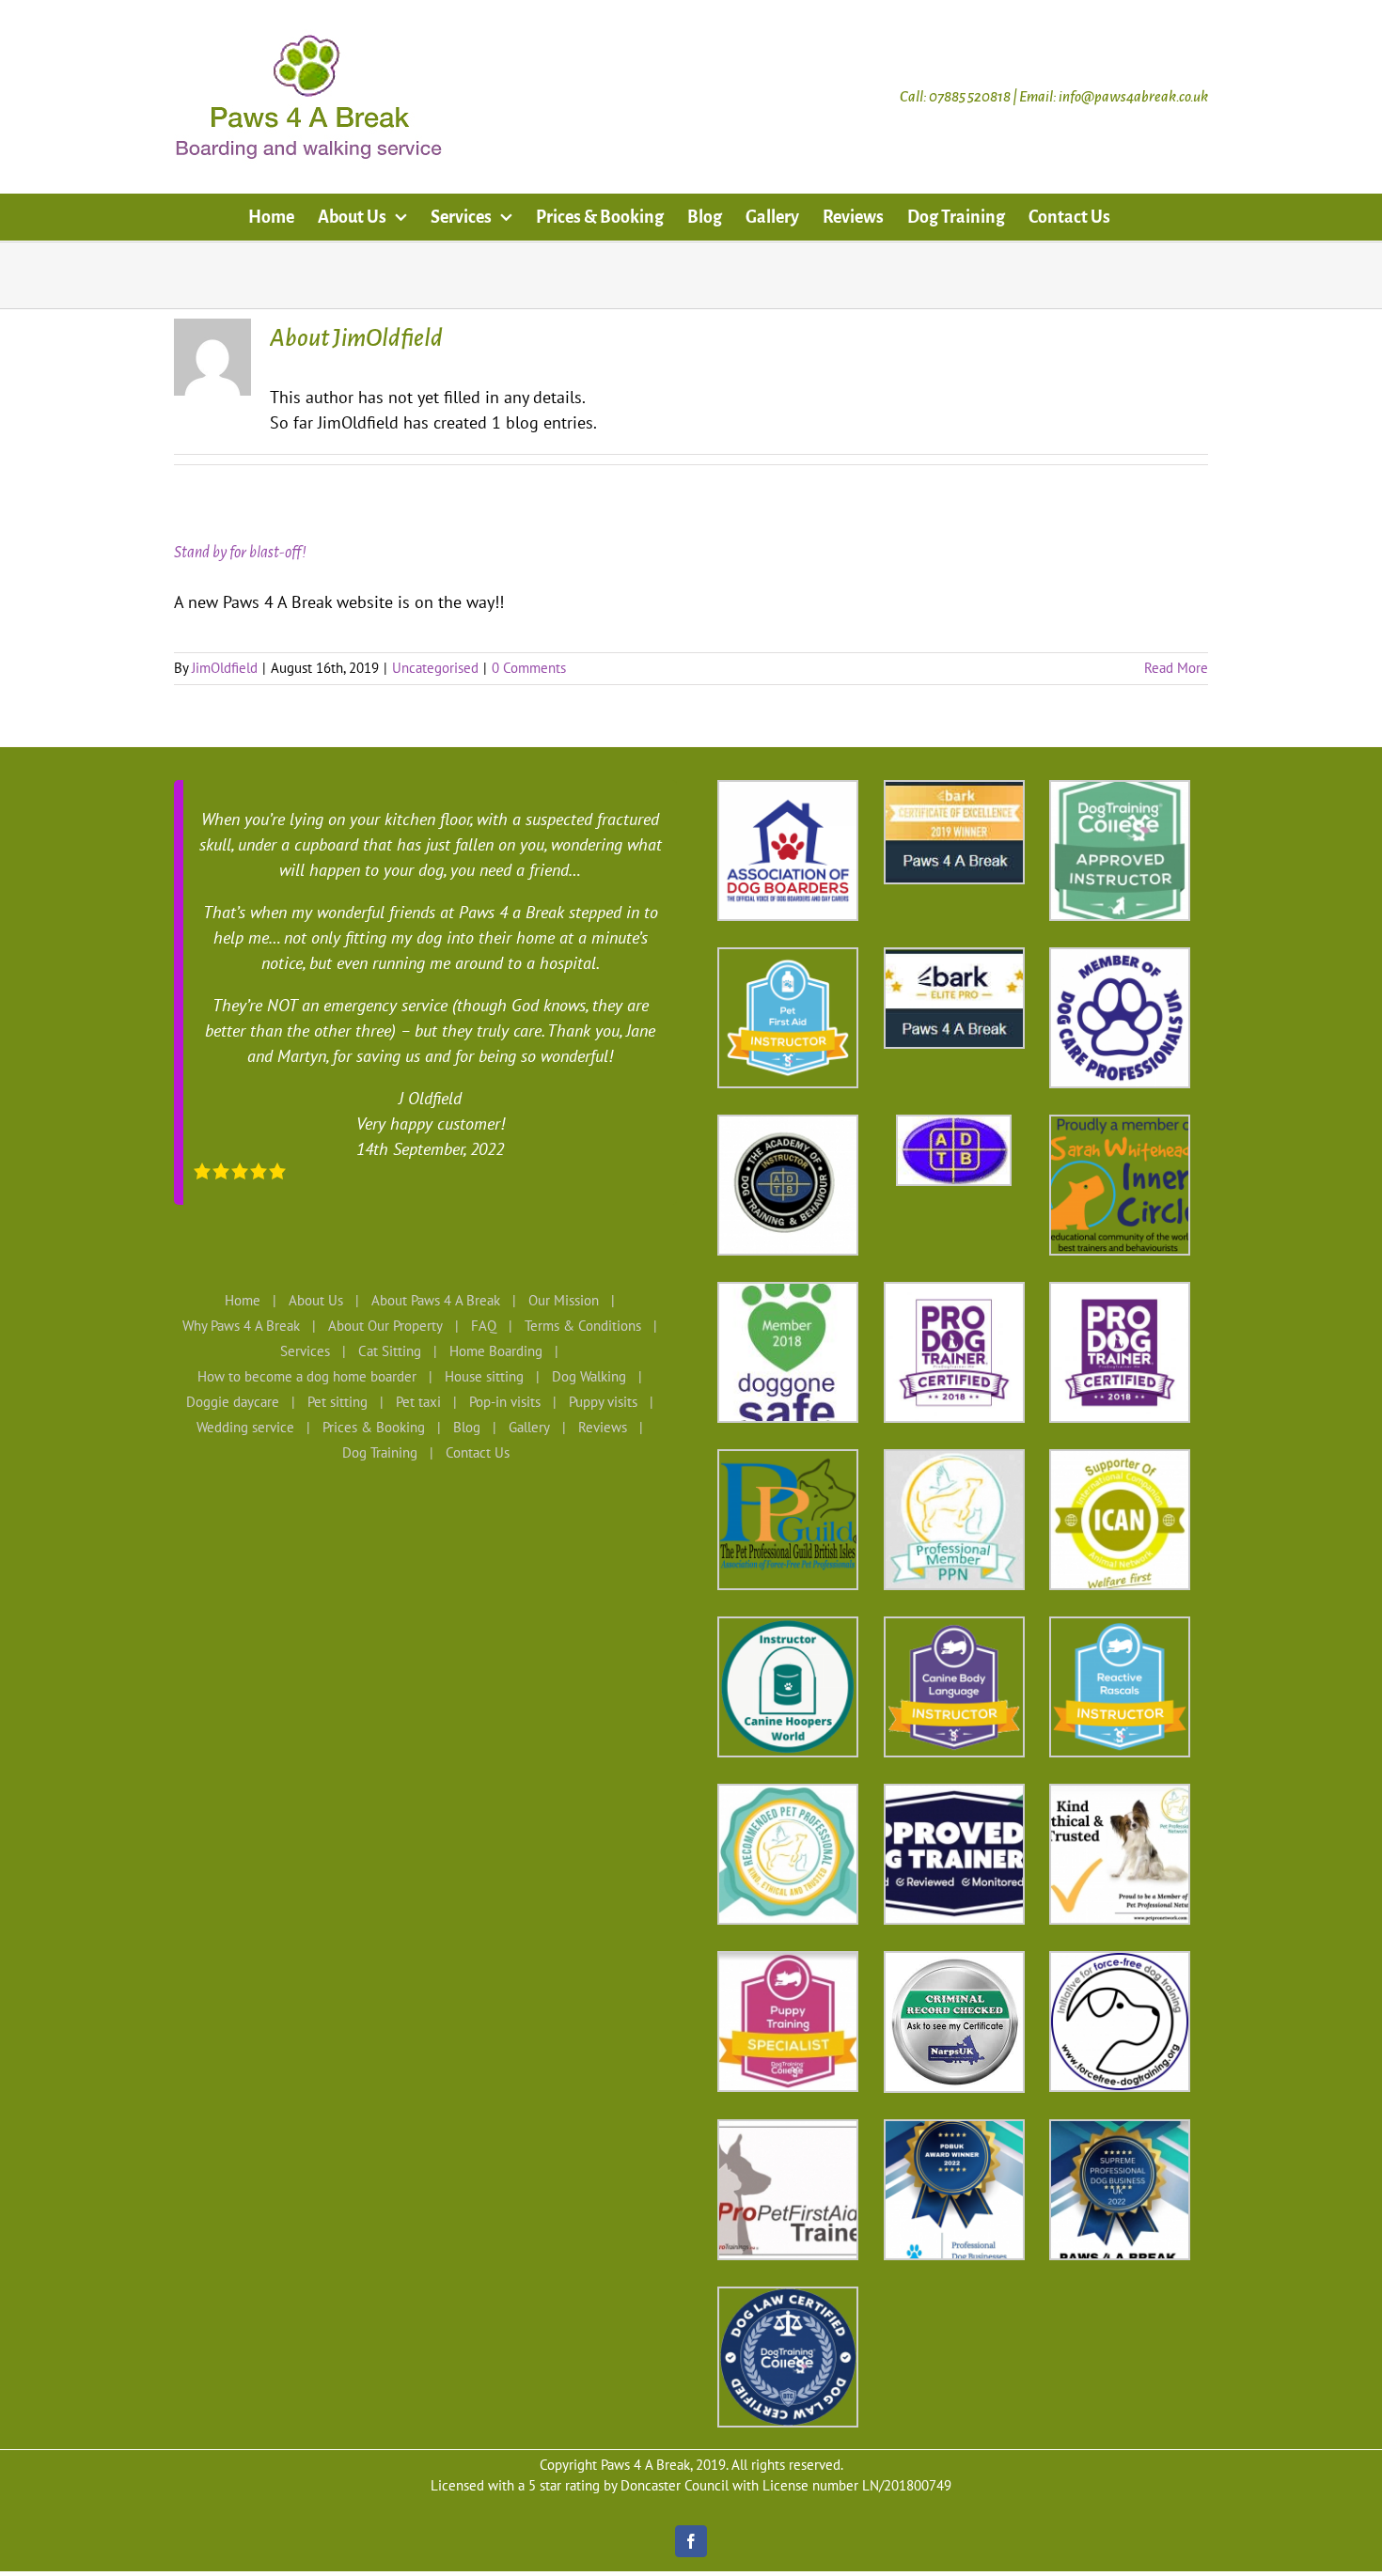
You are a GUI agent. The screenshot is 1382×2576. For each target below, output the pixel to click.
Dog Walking (589, 1376)
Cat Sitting (390, 1351)
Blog (467, 1427)
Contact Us (478, 1452)
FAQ (484, 1326)
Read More (1176, 668)
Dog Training (380, 1452)
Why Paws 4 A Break (241, 1326)
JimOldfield (225, 668)
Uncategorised (435, 668)
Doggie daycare (233, 1402)
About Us (316, 1300)
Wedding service (245, 1427)
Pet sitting (338, 1402)
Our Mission (564, 1300)
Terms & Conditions (583, 1326)
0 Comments (529, 668)
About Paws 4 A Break (436, 1300)
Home (243, 1300)
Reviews (603, 1427)
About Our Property (385, 1326)
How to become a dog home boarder (307, 1376)
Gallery (529, 1427)
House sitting (484, 1376)
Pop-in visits (505, 1402)
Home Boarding (496, 1351)
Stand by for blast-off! (240, 553)
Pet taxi (418, 1402)
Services (305, 1351)
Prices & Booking (374, 1427)
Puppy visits (603, 1402)
